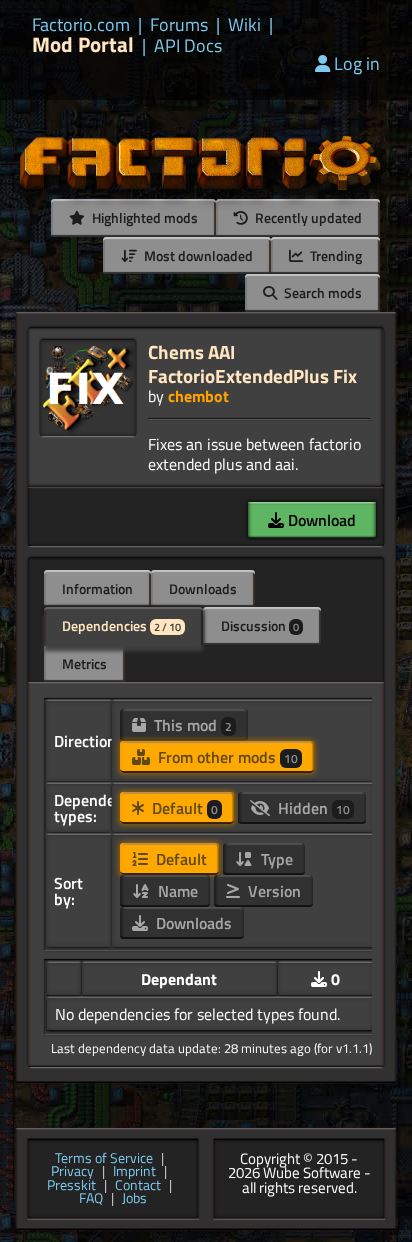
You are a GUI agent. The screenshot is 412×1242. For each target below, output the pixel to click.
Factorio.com (81, 25)
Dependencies (121, 625)
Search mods (321, 292)
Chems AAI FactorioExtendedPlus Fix (252, 363)
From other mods (226, 757)
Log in (357, 63)
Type (275, 859)
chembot (198, 396)
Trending (334, 255)
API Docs (188, 46)
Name (176, 891)
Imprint (134, 1172)
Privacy (72, 1172)
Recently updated (307, 217)
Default (183, 808)
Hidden (312, 808)
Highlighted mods (143, 217)
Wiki (244, 25)
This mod (191, 725)
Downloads (203, 588)
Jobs (134, 1199)
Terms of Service (104, 1159)
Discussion (260, 625)
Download (320, 520)
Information (97, 588)
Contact (138, 1186)
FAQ (91, 1199)
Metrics (84, 663)
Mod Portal (83, 44)
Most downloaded (197, 255)
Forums (179, 25)
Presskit (71, 1186)
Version (272, 891)
